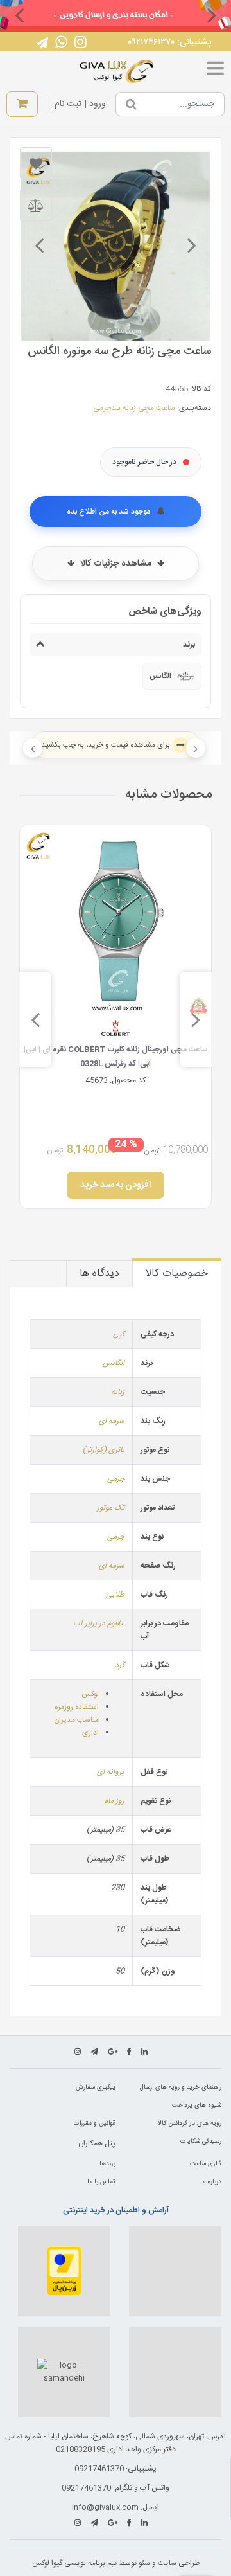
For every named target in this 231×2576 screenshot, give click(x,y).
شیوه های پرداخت (197, 2106)
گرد (120, 1665)
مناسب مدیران (76, 1720)
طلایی (115, 1595)
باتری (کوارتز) (104, 1450)
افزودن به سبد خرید (116, 1185)
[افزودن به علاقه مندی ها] (36, 163)
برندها (107, 2164)
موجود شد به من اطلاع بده (109, 512)
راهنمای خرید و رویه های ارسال (181, 2088)
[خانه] (117, 71)
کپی (119, 1334)
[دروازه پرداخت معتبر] (64, 2271)
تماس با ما (101, 2182)
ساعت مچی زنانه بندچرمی (134, 408)
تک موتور (111, 1508)
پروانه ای (111, 1772)
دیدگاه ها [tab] (99, 1274)
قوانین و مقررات (95, 2124)
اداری (90, 1733)
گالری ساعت (206, 2164)
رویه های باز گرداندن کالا (190, 2124)
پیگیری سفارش (96, 2088)
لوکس (90, 1694)
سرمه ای (112, 1421)
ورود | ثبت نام (80, 104)
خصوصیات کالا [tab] (177, 1274)
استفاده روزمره (77, 1707)
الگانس (114, 1363)
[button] (212, 15)
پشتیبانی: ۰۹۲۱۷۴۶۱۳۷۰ (169, 42)
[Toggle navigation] (216, 71)
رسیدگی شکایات (201, 2142)
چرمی (116, 1479)
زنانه (118, 1392)
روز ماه (115, 1801)
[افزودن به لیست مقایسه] (36, 205)
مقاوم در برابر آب (99, 1623)
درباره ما (211, 2182)
